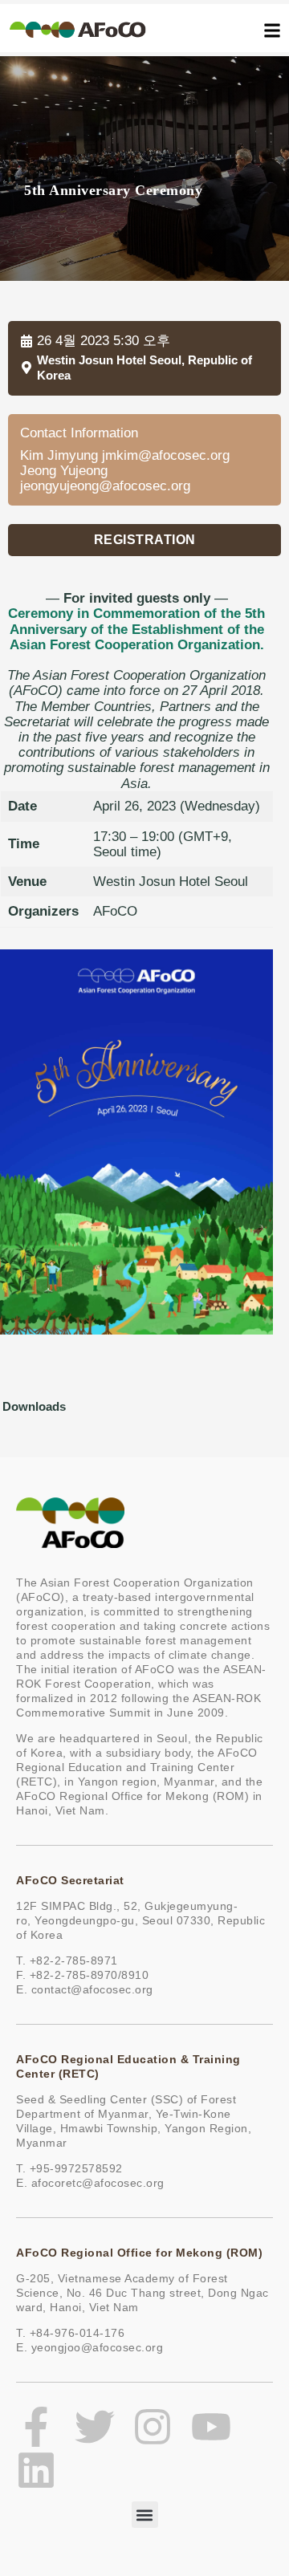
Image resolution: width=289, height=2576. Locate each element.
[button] (144, 540)
